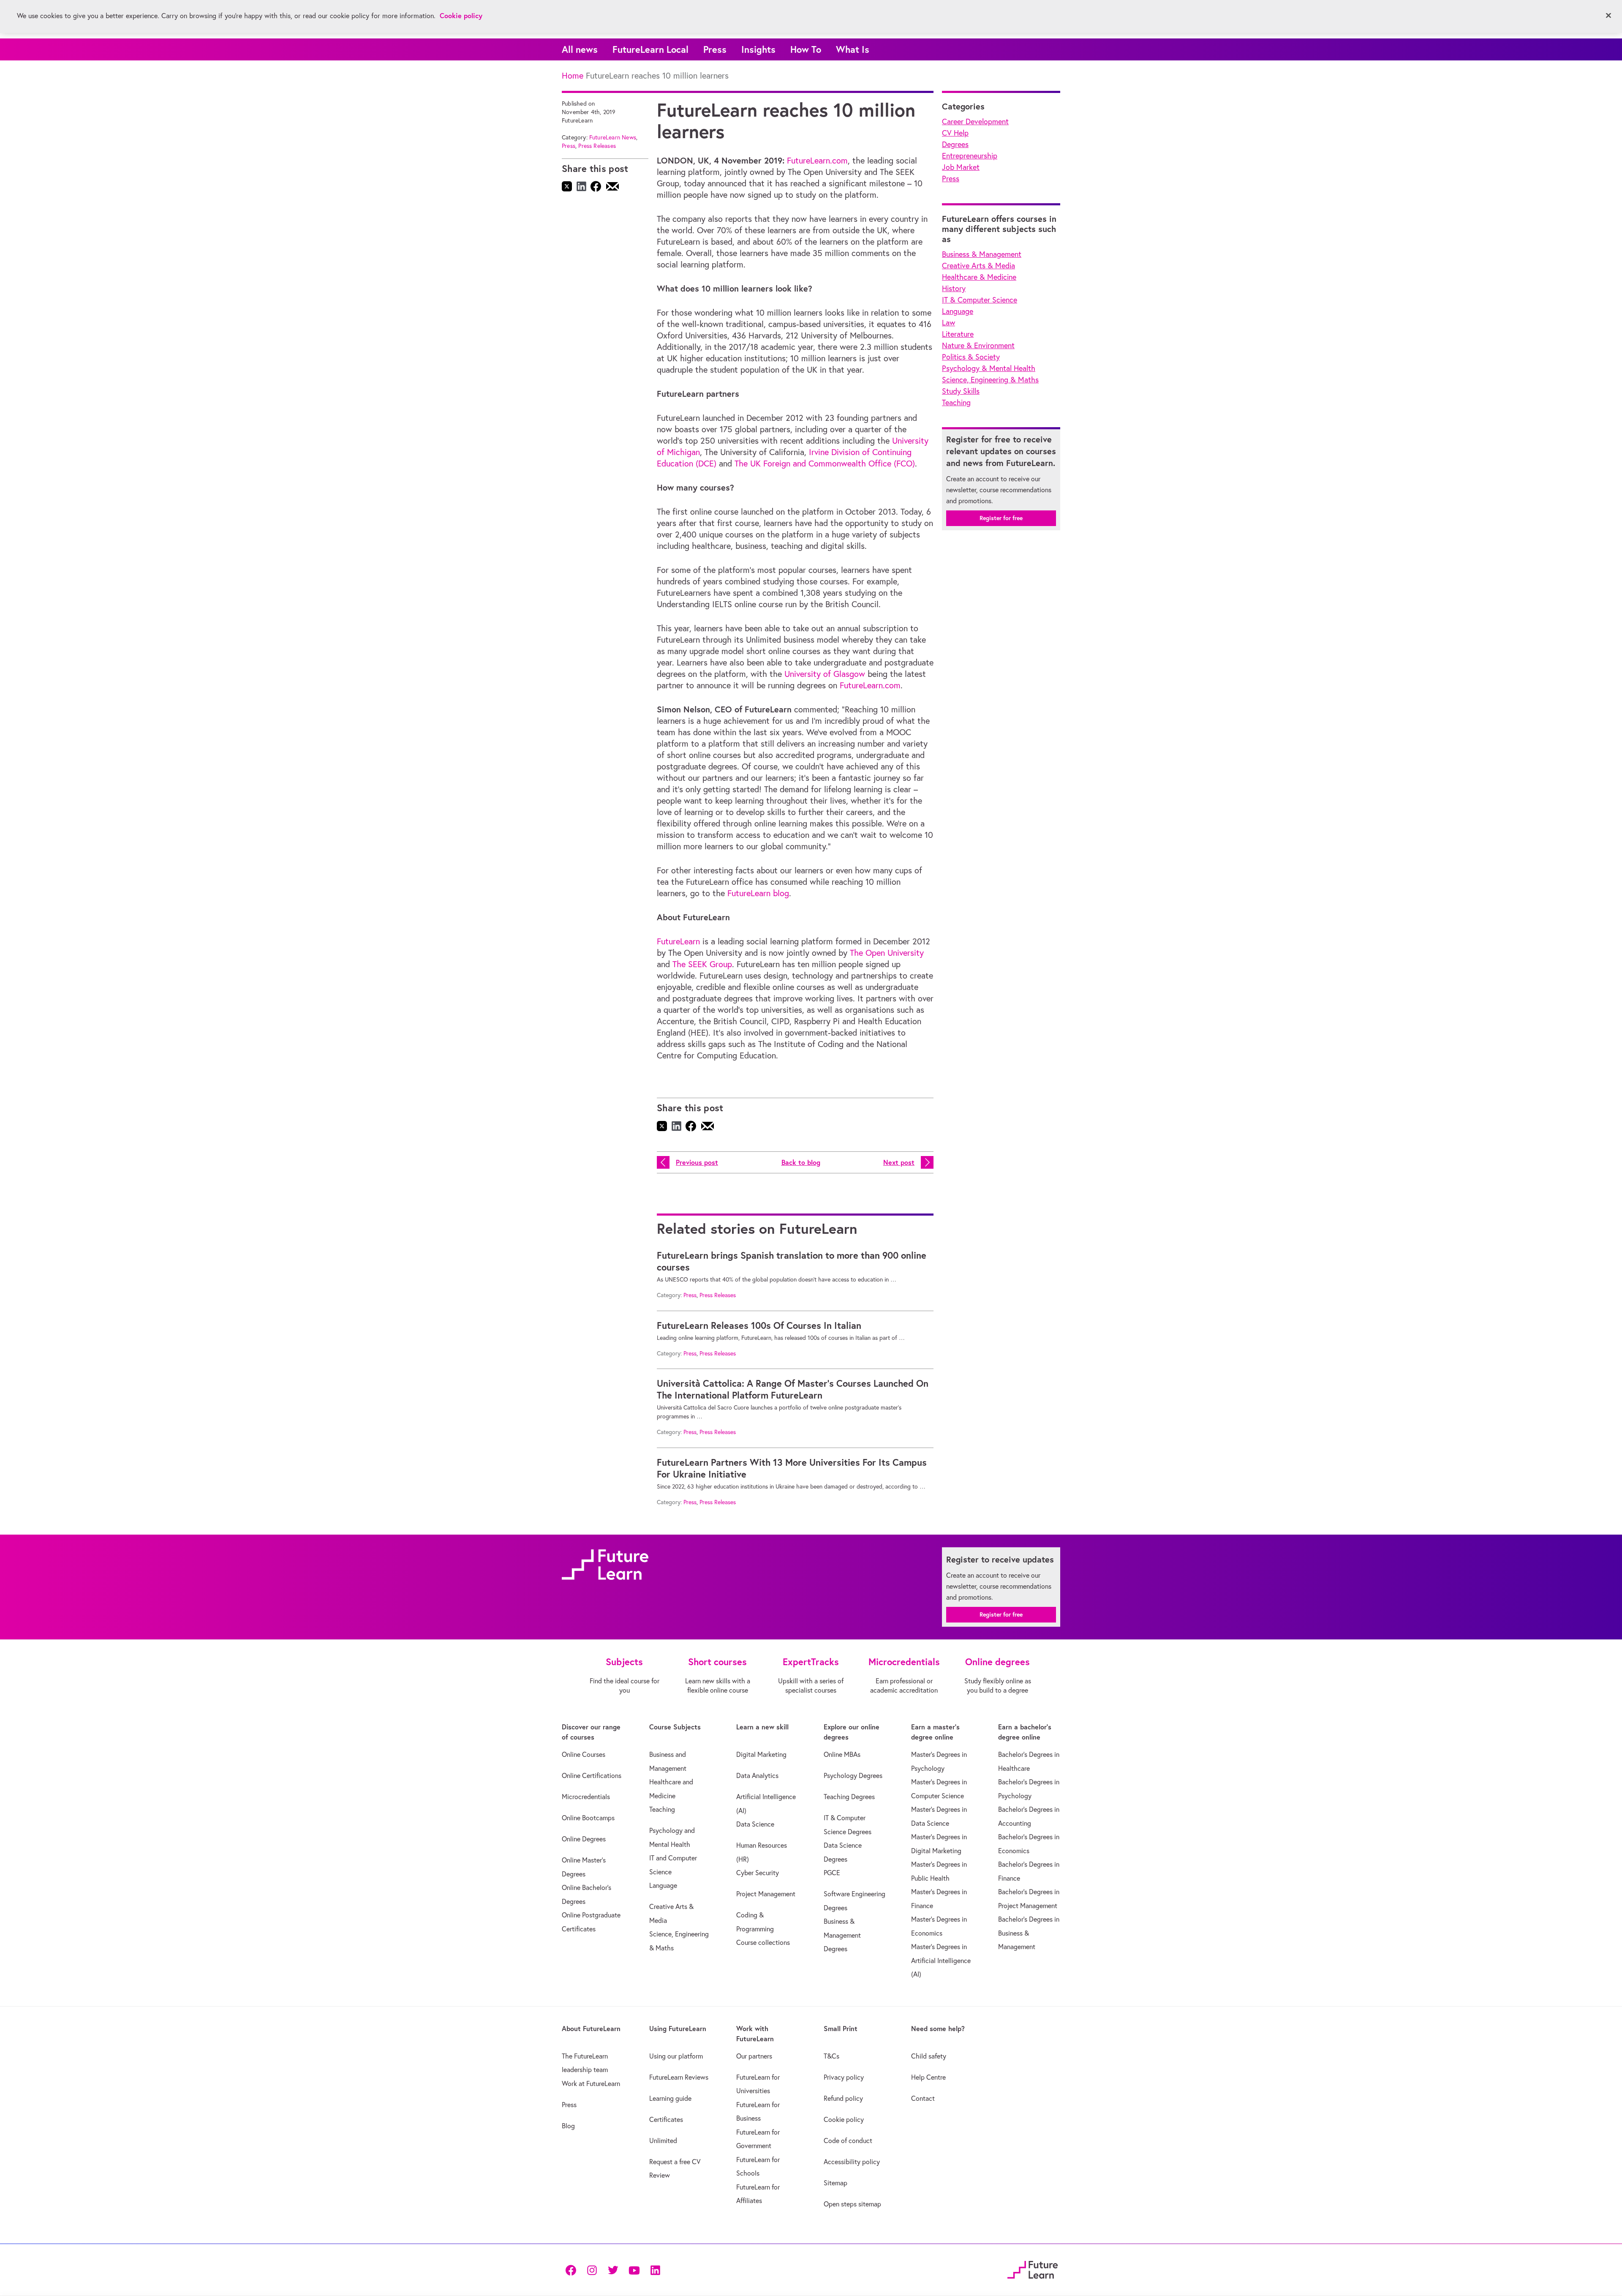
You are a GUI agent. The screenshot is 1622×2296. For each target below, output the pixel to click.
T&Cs (831, 2056)
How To (806, 49)
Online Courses (584, 1754)
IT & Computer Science (980, 300)
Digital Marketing (761, 1754)
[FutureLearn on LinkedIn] (655, 2270)
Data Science (755, 1824)
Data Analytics (757, 1775)
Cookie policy (844, 2119)
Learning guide (670, 2098)
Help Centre (928, 2077)
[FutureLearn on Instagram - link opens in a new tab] (592, 2270)
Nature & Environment (978, 345)
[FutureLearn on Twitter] (613, 2270)
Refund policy (843, 2098)
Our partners (754, 2056)
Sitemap (835, 2183)
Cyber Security (758, 1873)
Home (573, 75)
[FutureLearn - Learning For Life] (1033, 2268)
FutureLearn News (613, 137)
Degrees (955, 144)
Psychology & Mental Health (989, 368)
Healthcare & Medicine (979, 277)
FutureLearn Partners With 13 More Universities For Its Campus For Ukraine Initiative (792, 1468)
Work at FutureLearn (591, 2083)
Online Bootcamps (588, 1818)
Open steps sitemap (852, 2204)
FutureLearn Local (650, 49)
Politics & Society (971, 357)
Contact (923, 2098)
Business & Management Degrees (842, 1935)
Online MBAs (842, 1754)
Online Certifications (592, 1775)
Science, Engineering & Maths (990, 380)
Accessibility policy (852, 2162)
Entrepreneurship (970, 156)
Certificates (666, 2119)
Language (958, 311)
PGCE (832, 1873)
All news (580, 49)
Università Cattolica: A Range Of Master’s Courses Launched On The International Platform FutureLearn (793, 1389)
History (954, 288)
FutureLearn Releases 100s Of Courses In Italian (759, 1325)
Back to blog (801, 1162)
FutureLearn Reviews (679, 2077)
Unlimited (663, 2141)
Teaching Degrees (849, 1797)
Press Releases (597, 146)
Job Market (961, 167)
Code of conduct (848, 2141)
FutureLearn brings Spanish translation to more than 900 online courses (792, 1261)
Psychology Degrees (853, 1775)
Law (948, 323)
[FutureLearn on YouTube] (634, 2270)
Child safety (929, 2056)
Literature (958, 334)
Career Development (975, 121)
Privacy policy (844, 2077)
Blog (568, 2126)
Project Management (766, 1894)
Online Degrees (584, 1839)
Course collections (763, 1942)
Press (715, 49)
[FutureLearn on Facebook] (573, 2270)
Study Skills (961, 391)
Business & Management (982, 254)
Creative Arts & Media (978, 266)
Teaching (956, 402)
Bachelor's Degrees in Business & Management (1029, 1933)
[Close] (1608, 16)
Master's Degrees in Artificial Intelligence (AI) (941, 1960)
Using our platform (676, 2056)
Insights (758, 49)
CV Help (955, 133)
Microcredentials (586, 1797)
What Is (853, 49)
